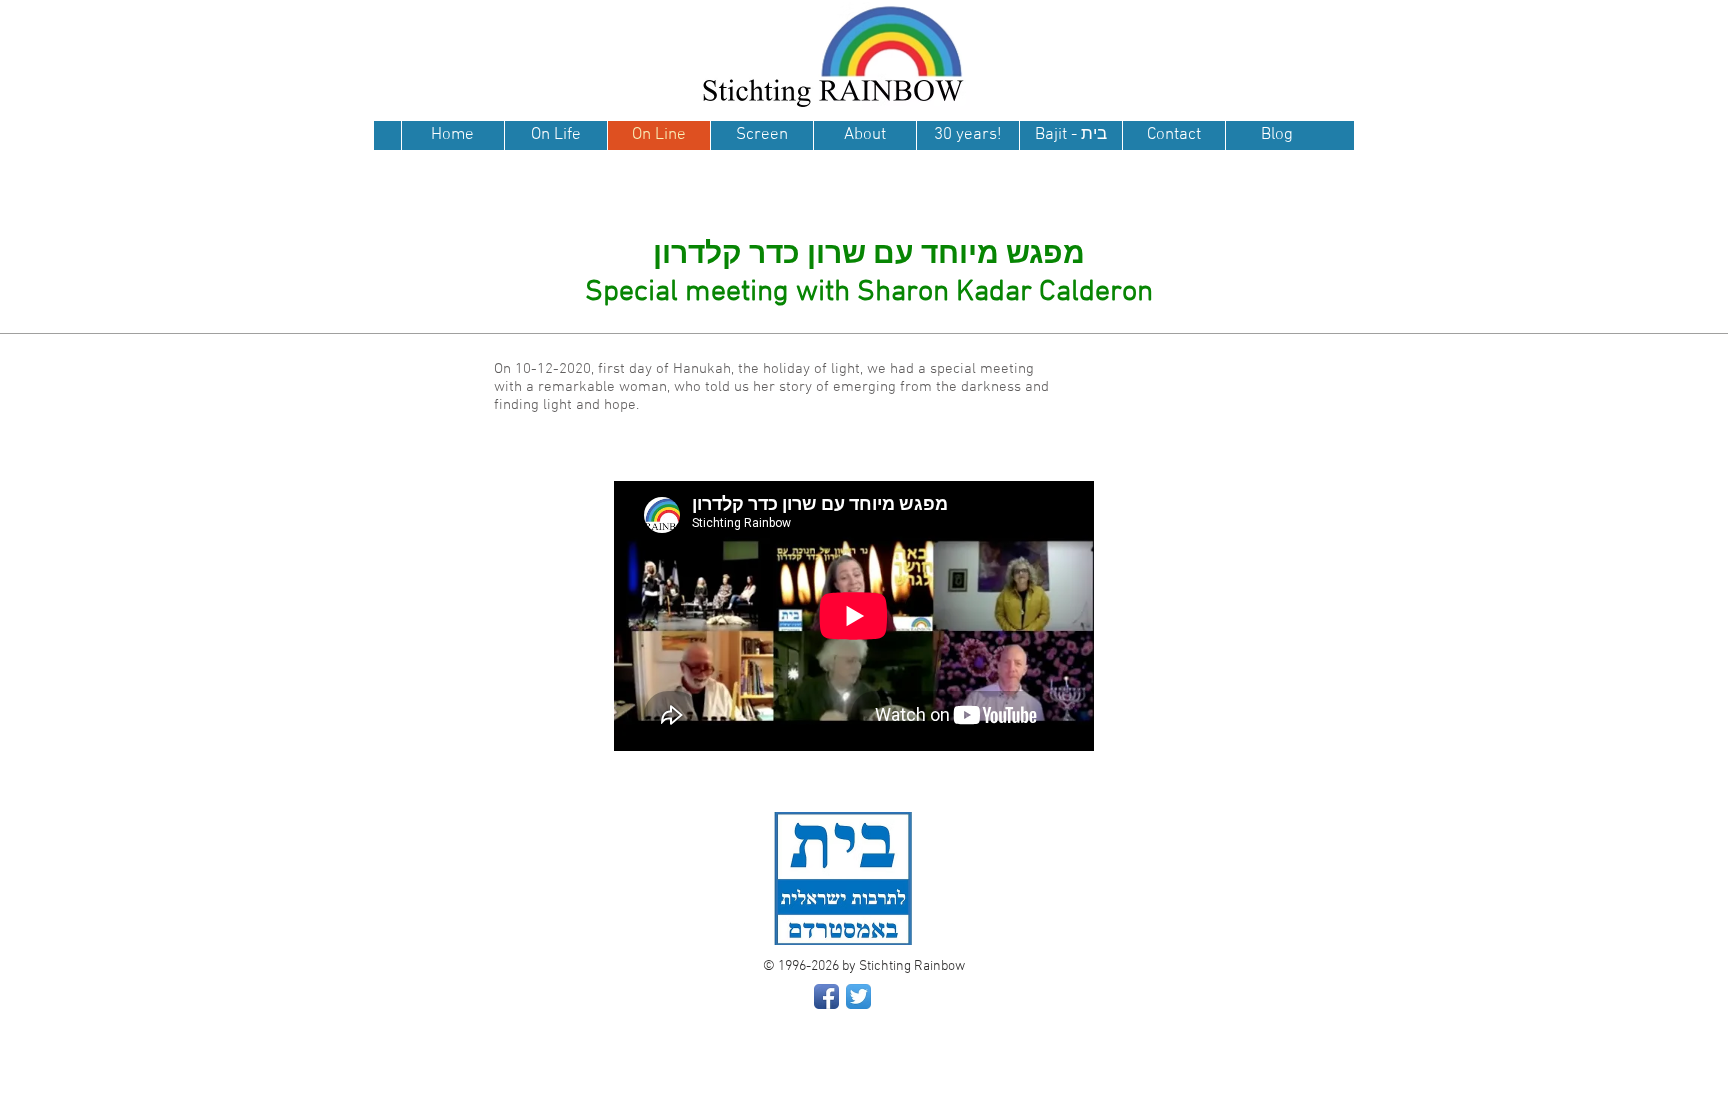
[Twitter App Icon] (858, 996)
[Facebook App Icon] (826, 996)
